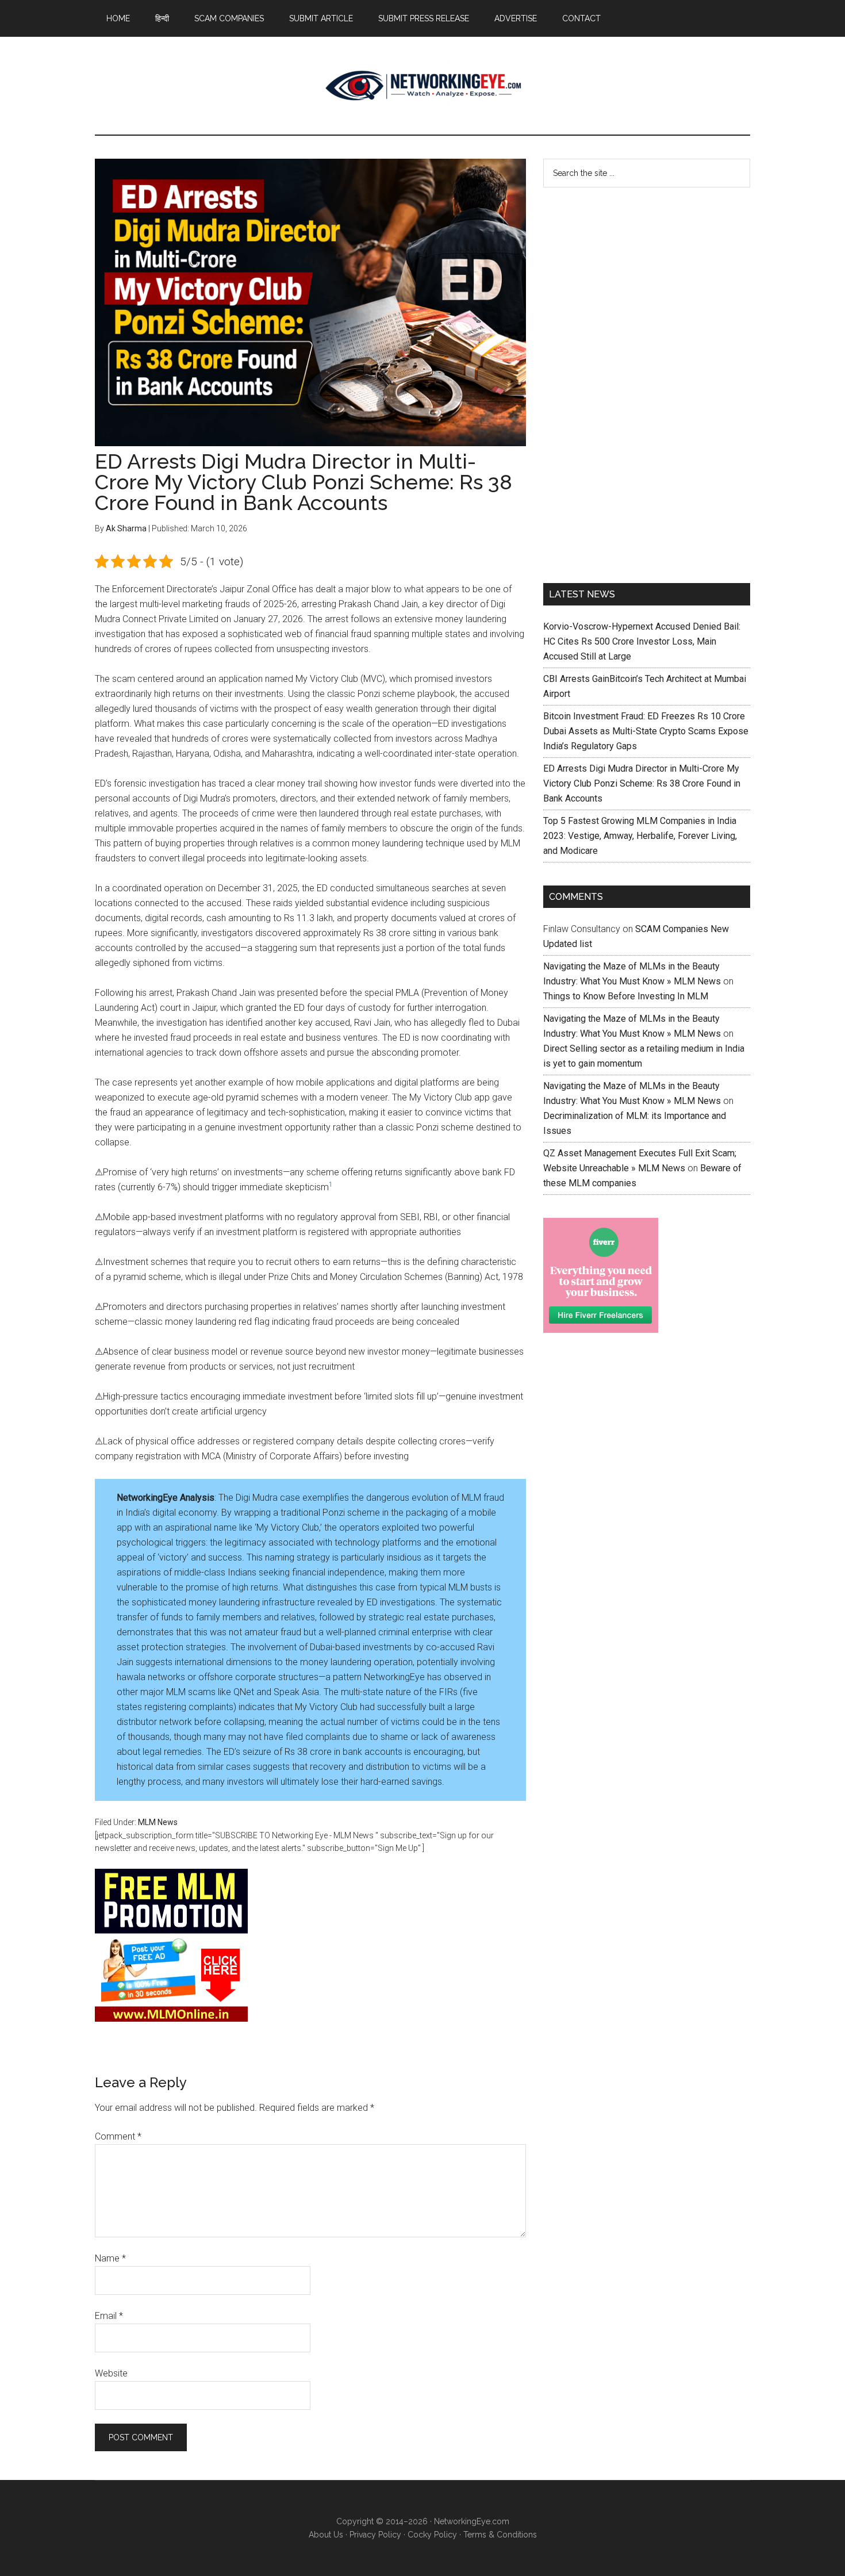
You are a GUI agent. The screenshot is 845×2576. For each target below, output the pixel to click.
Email (109, 2316)
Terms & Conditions (500, 2535)
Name (110, 2258)
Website (111, 2373)
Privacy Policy (375, 2535)
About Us (326, 2535)
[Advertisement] (629, 383)
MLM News (422, 86)
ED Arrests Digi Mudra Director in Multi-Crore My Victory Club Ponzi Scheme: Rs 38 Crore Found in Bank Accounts (642, 783)
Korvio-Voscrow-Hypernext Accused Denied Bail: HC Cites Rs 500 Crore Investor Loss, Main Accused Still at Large (642, 641)
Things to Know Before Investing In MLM (626, 996)
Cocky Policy (432, 2535)
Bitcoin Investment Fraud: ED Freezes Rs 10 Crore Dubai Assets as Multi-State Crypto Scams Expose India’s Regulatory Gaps (646, 731)
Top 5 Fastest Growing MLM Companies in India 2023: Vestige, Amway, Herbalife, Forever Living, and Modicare (640, 836)
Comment (118, 2136)
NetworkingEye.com (472, 2521)
